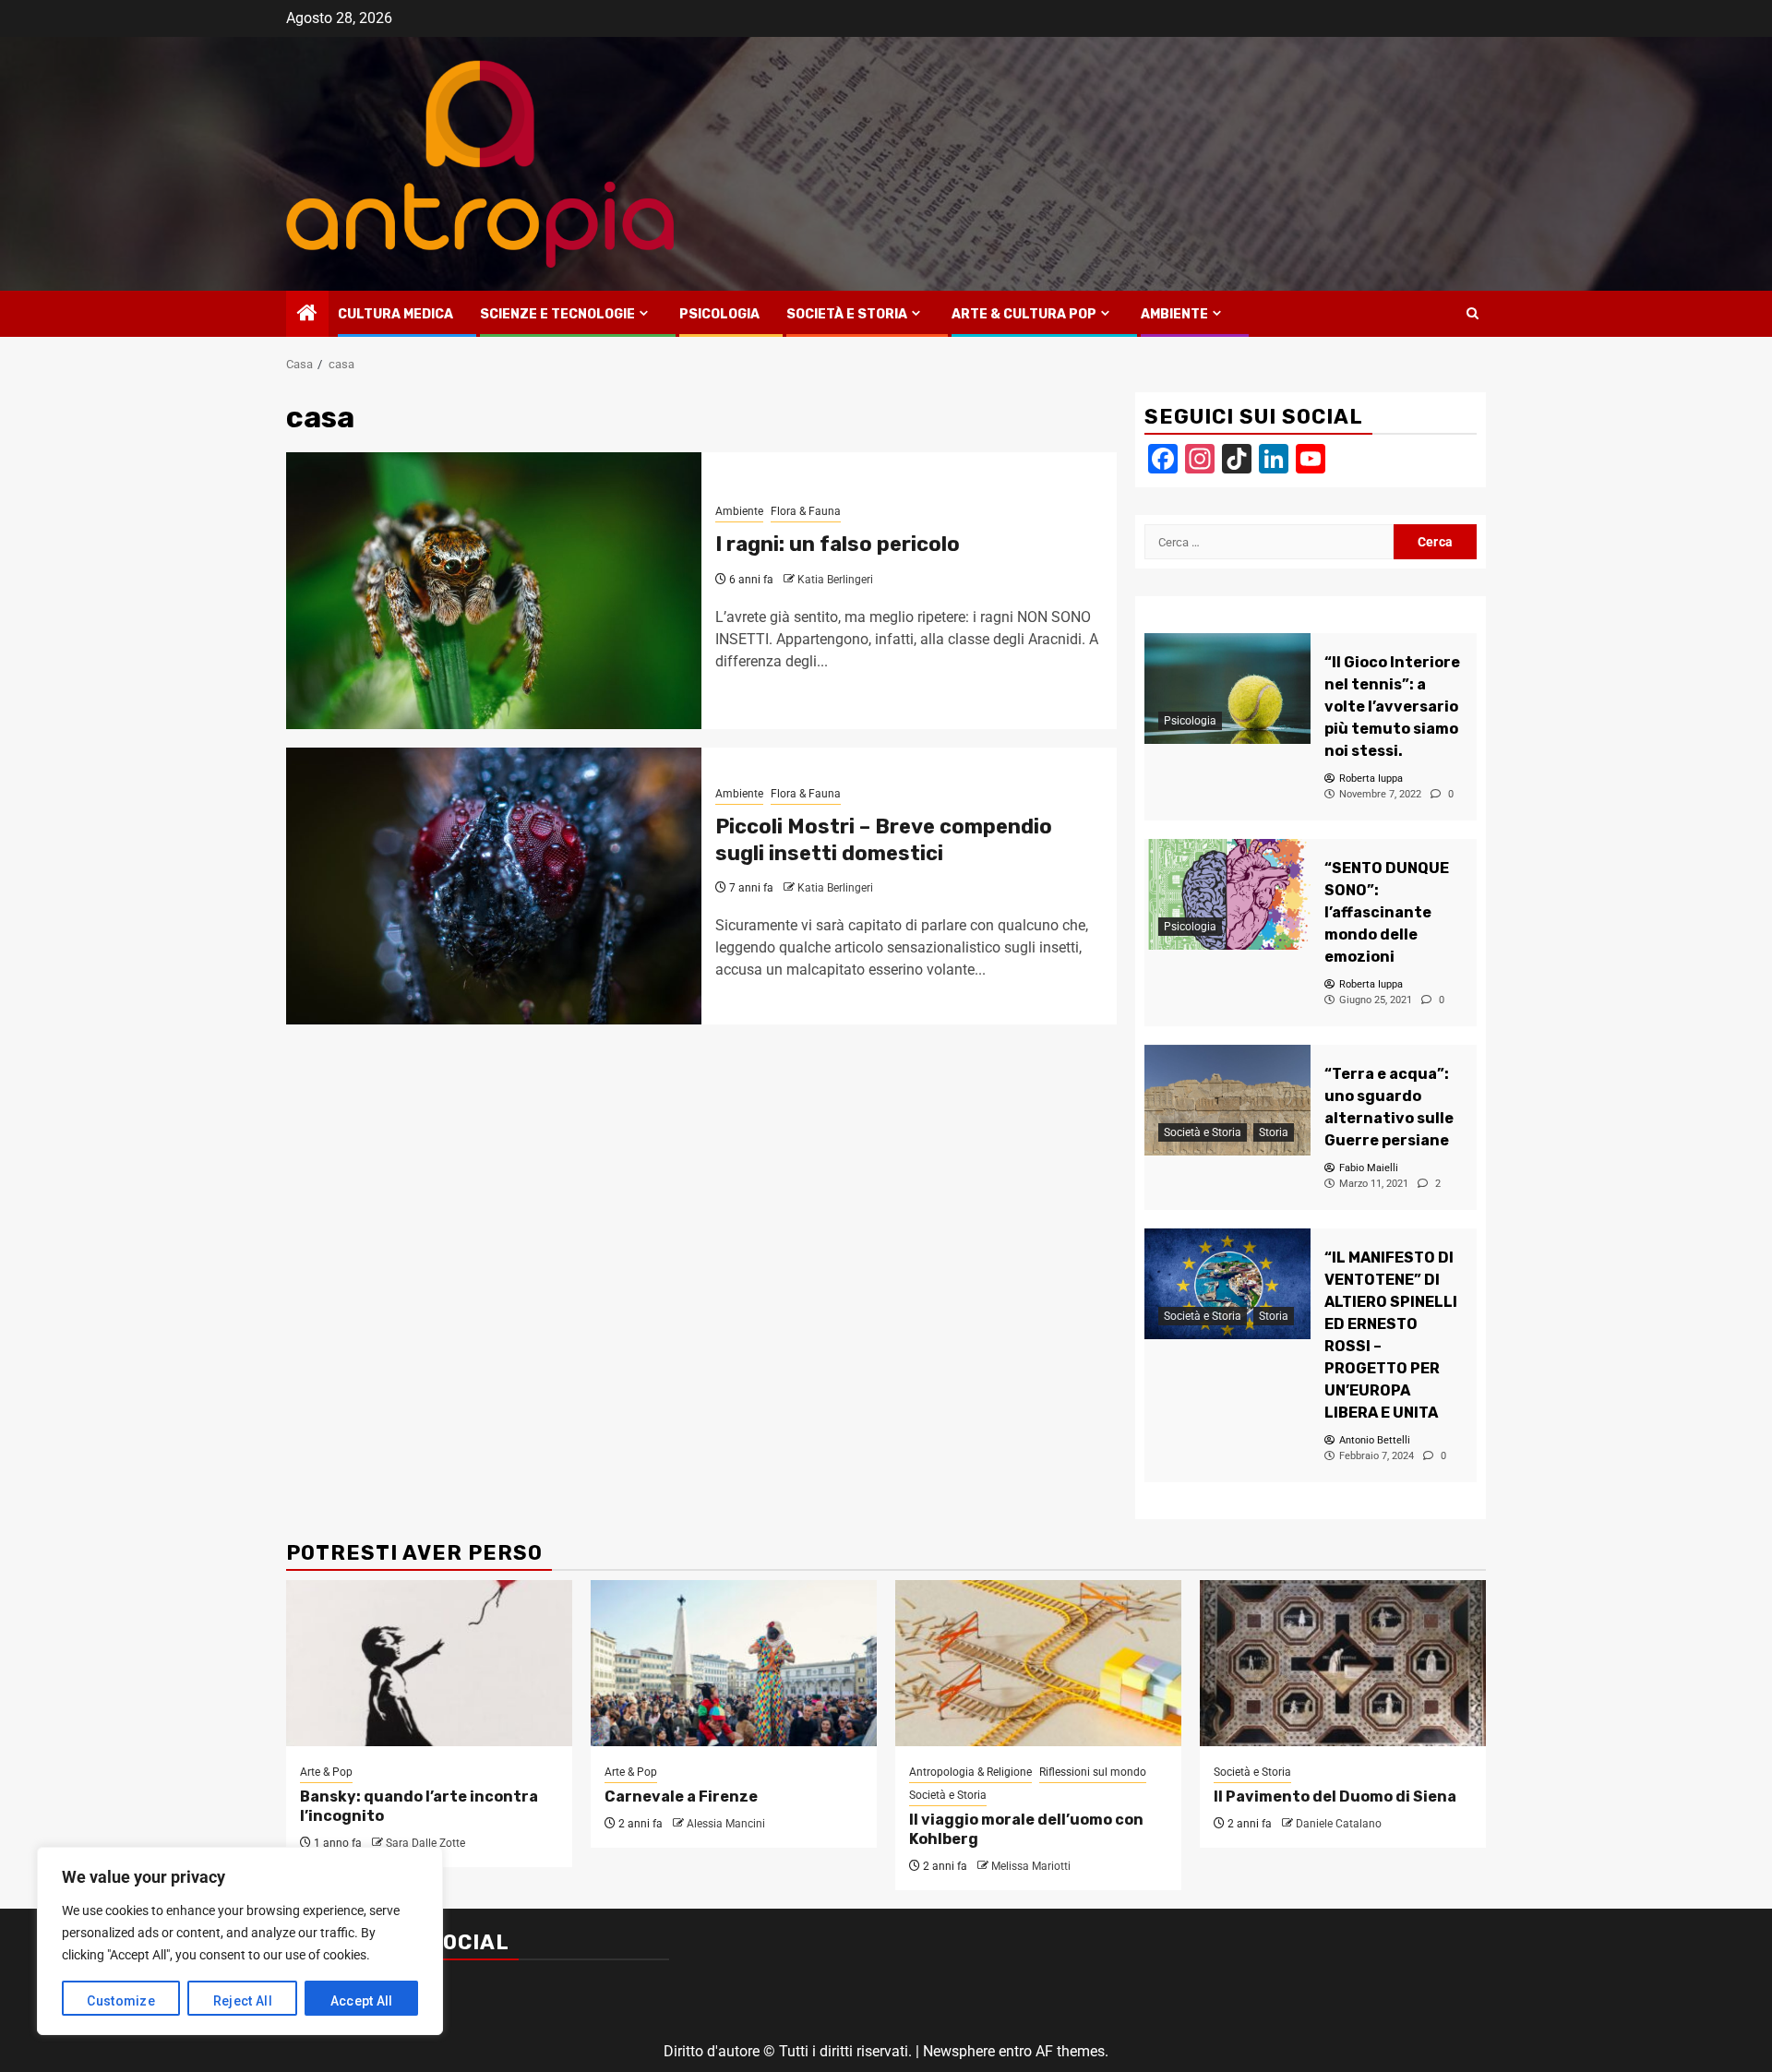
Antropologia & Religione (970, 1772)
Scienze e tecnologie (557, 314)
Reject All (243, 2001)
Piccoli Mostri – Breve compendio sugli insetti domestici (884, 840)
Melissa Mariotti (1031, 1866)
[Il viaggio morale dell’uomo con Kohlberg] (1038, 1663)
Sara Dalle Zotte (425, 1843)
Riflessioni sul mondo (1093, 1772)
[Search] (1473, 314)
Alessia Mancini (726, 1824)
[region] (240, 1941)
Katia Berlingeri (835, 580)
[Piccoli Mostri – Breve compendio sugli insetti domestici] (494, 886)
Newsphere (959, 2051)
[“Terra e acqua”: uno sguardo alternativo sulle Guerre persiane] (1227, 1100)
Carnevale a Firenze (681, 1797)
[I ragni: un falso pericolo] (494, 591)
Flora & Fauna (806, 511)
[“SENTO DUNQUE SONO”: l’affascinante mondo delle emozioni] (1227, 894)
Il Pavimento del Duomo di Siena (1335, 1797)
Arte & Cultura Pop (1024, 314)
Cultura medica (395, 314)
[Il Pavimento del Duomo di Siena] (1343, 1663)
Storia (1274, 1132)
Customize (121, 2001)
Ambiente (1174, 314)
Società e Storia (847, 314)
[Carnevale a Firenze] (734, 1663)
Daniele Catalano (1339, 1824)
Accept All (362, 2001)
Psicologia (719, 314)
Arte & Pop (326, 1772)
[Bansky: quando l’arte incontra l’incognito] (429, 1663)
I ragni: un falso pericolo (838, 544)
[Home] (307, 315)
